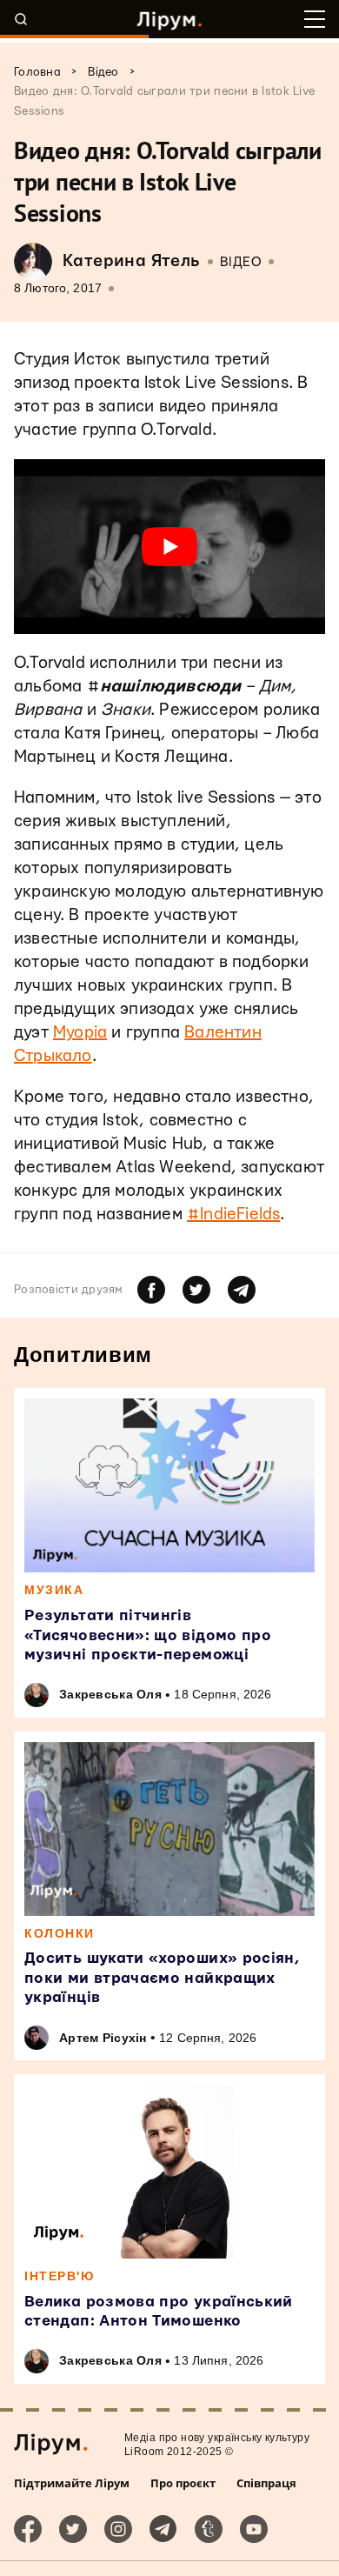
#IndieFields (233, 1215)
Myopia (80, 1033)
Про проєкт (183, 2483)
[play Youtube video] (169, 547)
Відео (241, 262)
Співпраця (266, 2483)
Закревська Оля (110, 1694)
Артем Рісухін (103, 2038)
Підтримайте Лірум (72, 2483)
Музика (54, 1590)
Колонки (60, 1933)
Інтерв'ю (59, 2276)
